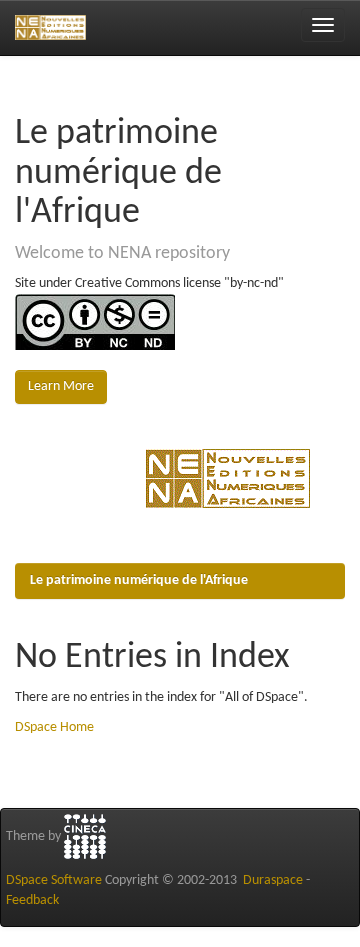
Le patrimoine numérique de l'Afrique (139, 580)
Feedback (32, 900)
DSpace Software (54, 880)
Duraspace (273, 880)
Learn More (61, 386)
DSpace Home (54, 727)
